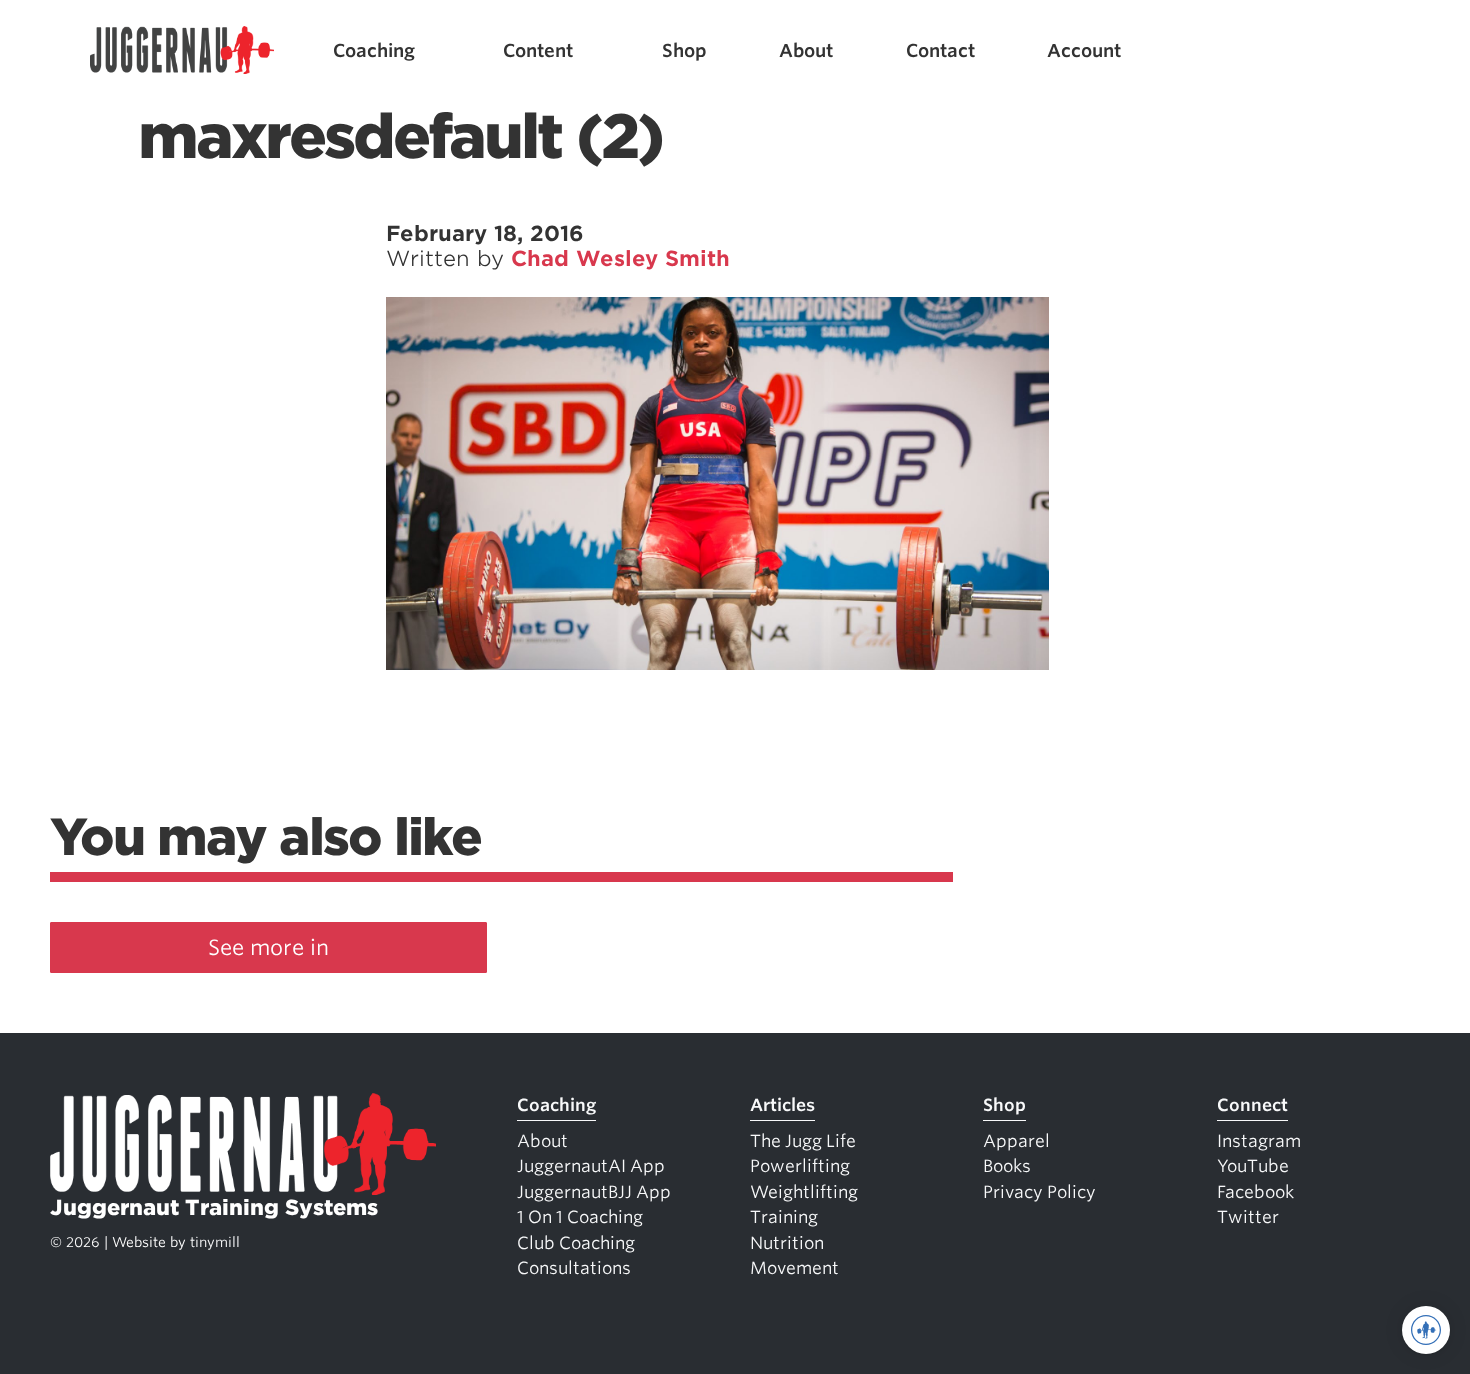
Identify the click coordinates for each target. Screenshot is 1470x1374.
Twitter (1248, 1217)
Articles (782, 1105)
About (806, 50)
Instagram (1259, 1141)
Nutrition (787, 1243)
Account (1084, 50)
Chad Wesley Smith (620, 258)
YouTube (1253, 1166)
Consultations (574, 1268)
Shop (684, 50)
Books (1007, 1166)
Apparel (1016, 1141)
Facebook (1255, 1192)
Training (784, 1217)
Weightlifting (804, 1192)
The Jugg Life (803, 1141)
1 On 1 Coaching (580, 1217)
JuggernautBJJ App (594, 1192)
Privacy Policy (1039, 1192)
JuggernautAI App (591, 1166)
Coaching (374, 50)
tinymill (215, 1242)
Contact (940, 50)
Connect (1252, 1105)
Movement (794, 1268)
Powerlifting (800, 1166)
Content (538, 50)
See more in (268, 947)
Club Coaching (576, 1243)
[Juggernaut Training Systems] (182, 50)
